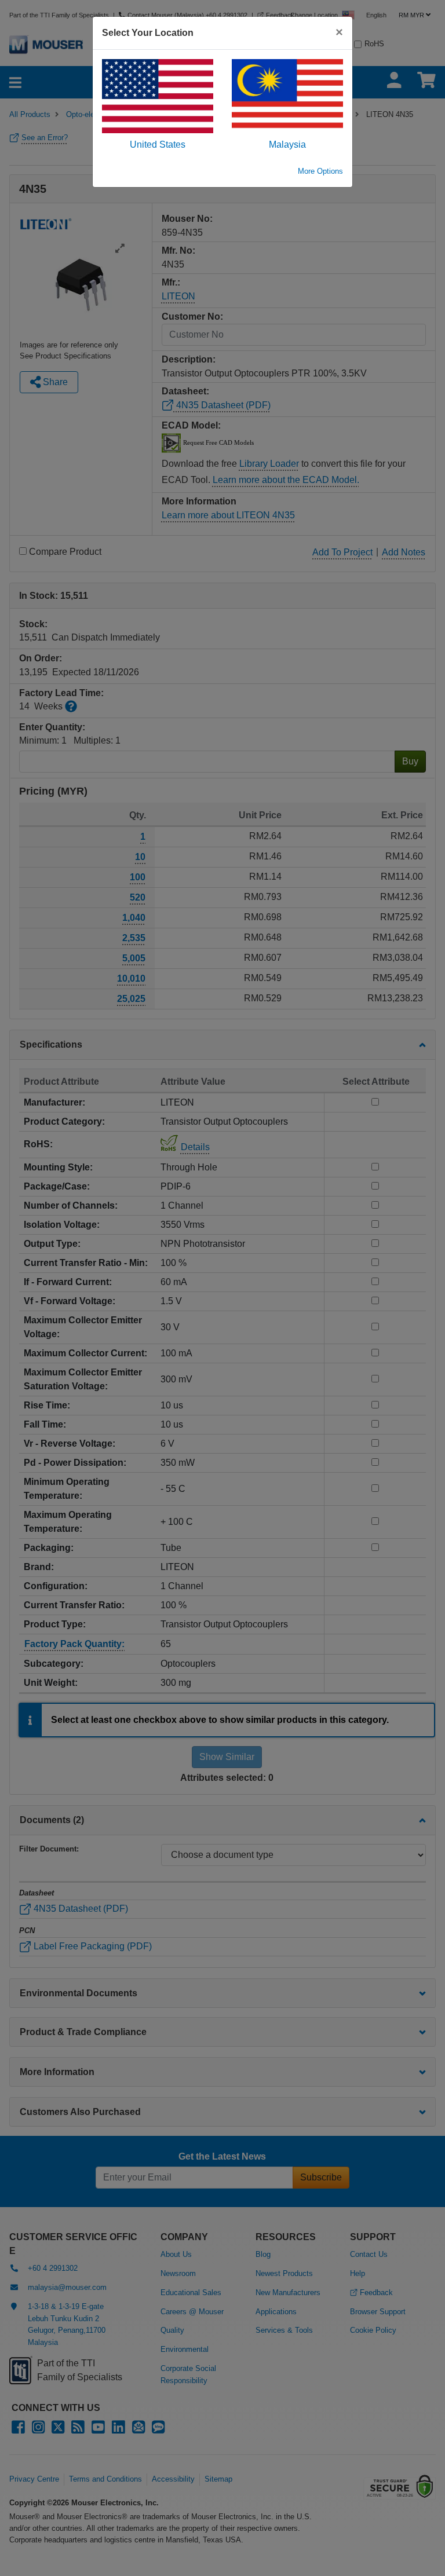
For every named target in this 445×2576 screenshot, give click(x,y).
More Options (320, 171)
